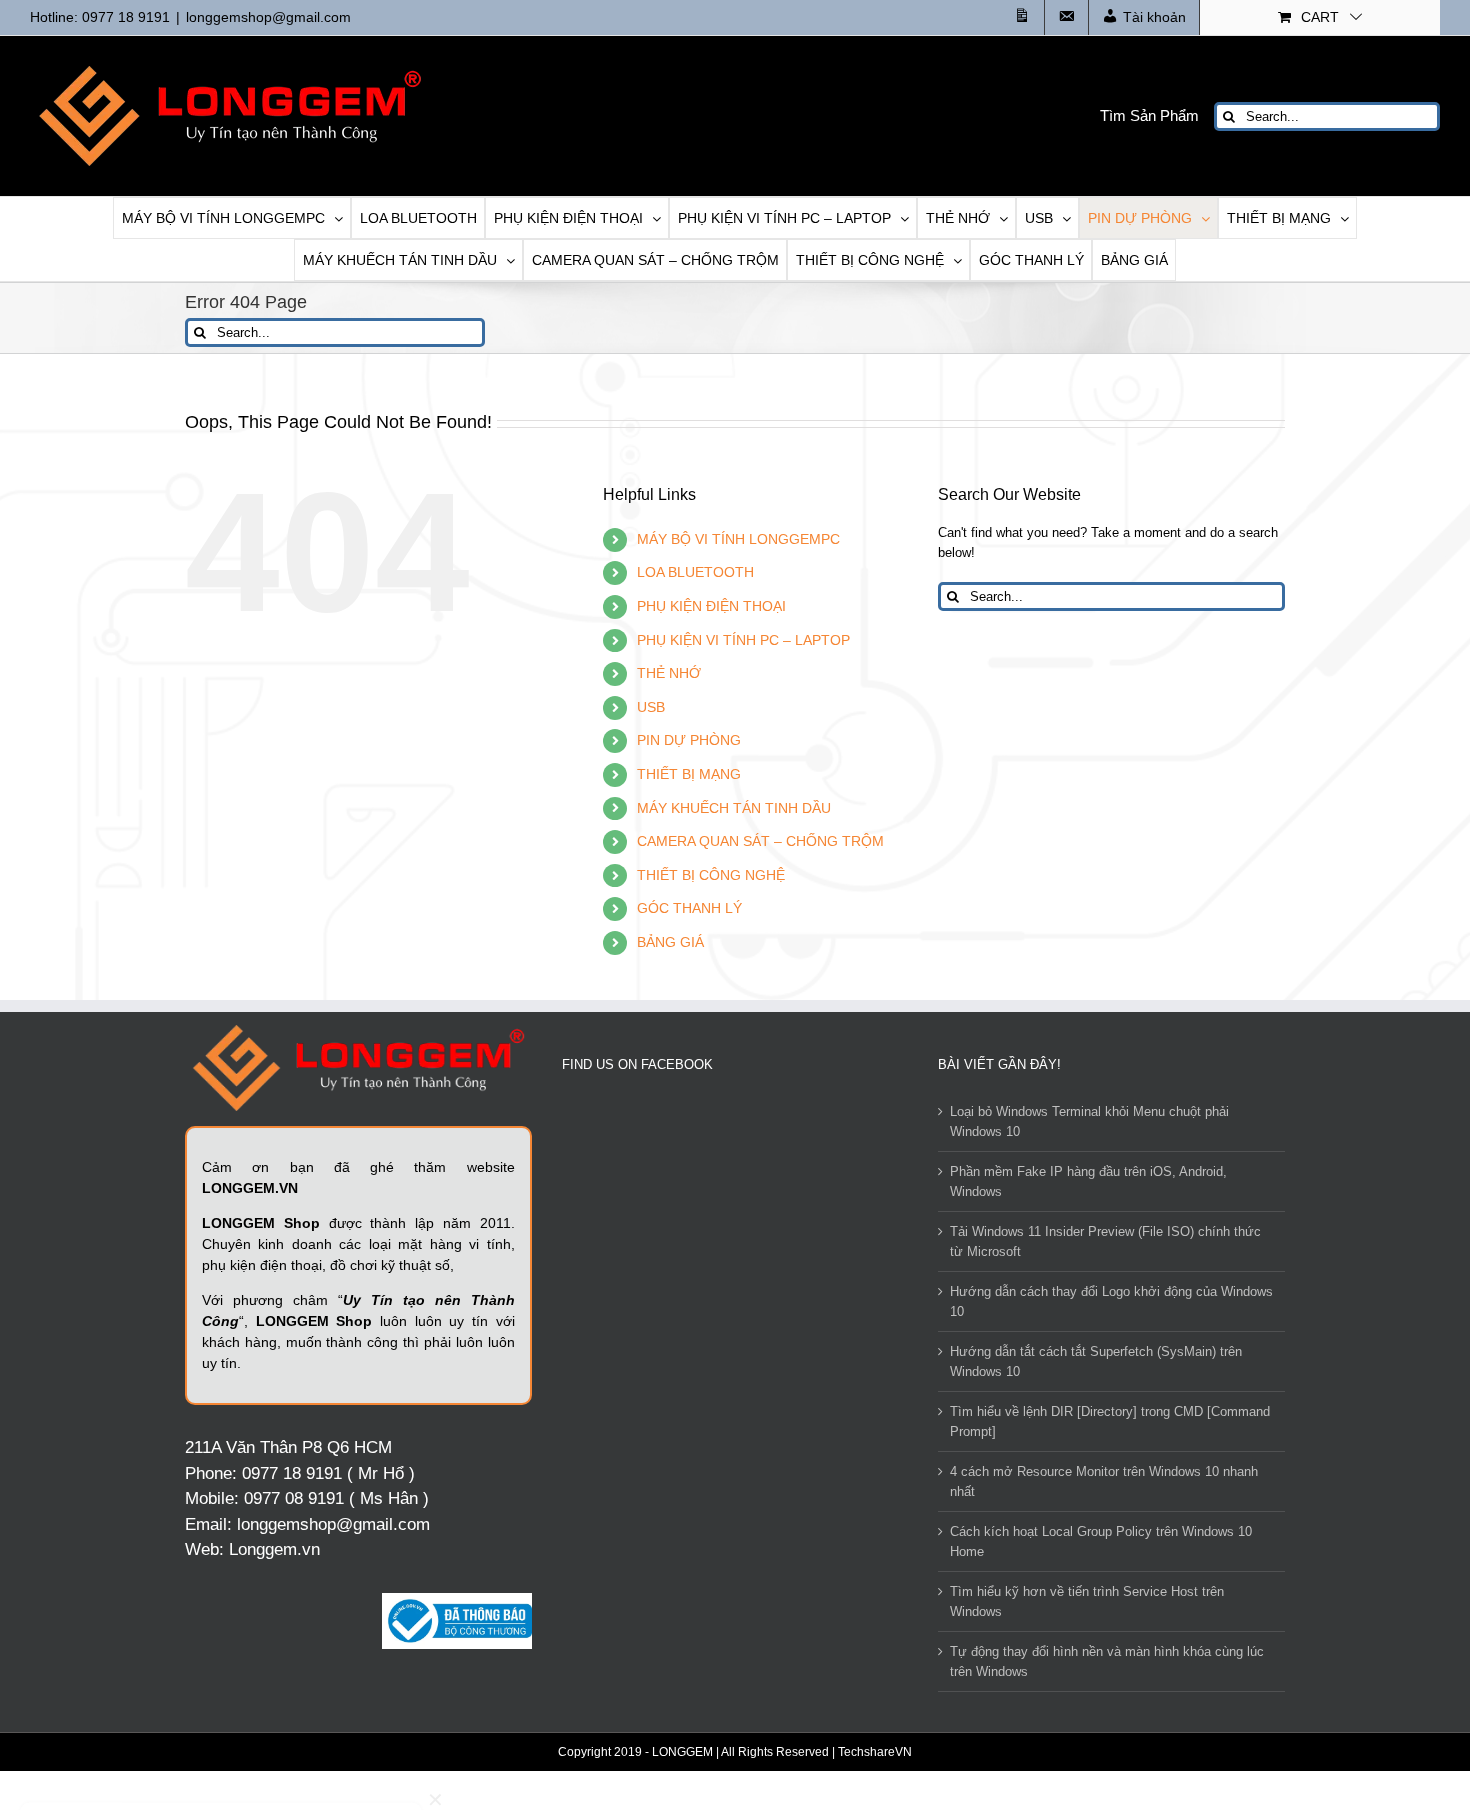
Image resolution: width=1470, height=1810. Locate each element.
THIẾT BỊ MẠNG (689, 774)
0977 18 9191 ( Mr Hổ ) (328, 1473)
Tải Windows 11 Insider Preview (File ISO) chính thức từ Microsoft (1105, 1241)
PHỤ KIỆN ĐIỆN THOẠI (711, 606)
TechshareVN (875, 1752)
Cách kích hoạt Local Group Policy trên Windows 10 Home (1101, 1541)
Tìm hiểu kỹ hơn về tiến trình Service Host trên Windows (1087, 1601)
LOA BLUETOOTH (695, 572)
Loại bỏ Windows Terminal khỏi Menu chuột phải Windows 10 (1089, 1121)
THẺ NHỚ (669, 673)
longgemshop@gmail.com (268, 17)
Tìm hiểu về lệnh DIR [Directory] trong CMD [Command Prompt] (1110, 1421)
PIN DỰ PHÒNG (689, 740)
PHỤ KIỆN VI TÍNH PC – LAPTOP (743, 640)
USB (651, 707)
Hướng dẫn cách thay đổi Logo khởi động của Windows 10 (1111, 1301)
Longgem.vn (274, 1549)
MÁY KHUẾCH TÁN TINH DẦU (734, 808)
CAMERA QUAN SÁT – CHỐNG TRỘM (760, 841)
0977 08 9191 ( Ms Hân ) (336, 1498)
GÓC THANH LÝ (689, 908)
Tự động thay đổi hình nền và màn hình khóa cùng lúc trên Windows (1107, 1661)
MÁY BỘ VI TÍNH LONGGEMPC (738, 539)
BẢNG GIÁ (670, 942)
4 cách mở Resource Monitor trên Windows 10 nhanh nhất (1104, 1481)
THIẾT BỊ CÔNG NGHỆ (711, 875)
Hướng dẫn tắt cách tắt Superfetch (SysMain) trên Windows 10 (1096, 1361)
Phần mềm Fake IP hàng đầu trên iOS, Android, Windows (1088, 1181)
